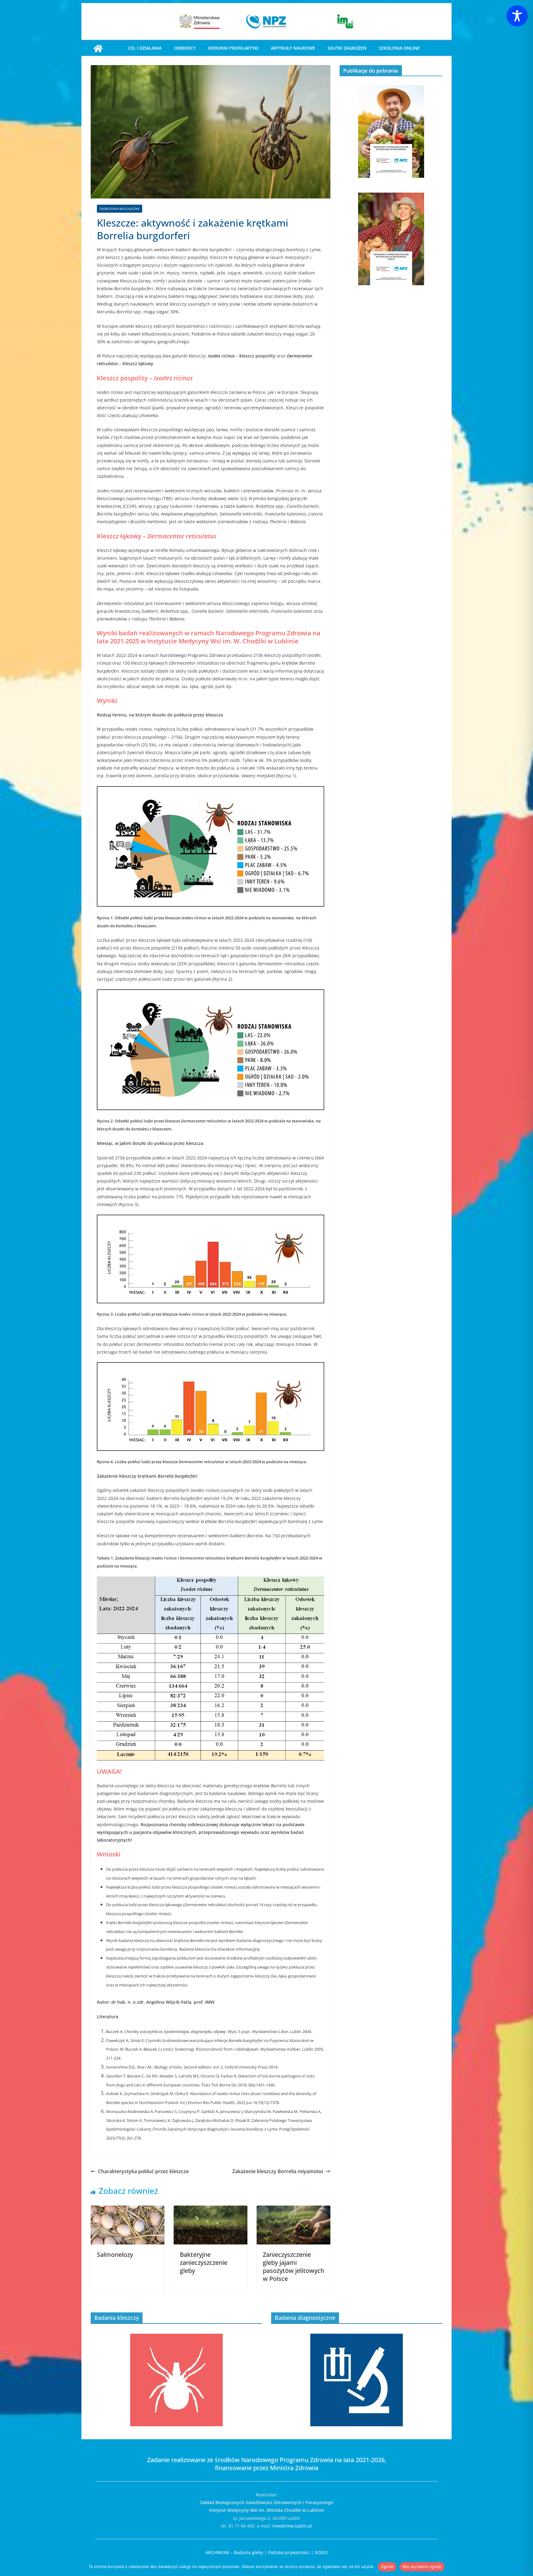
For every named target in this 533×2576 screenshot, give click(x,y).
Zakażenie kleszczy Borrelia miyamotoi (278, 2171)
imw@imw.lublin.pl (292, 2526)
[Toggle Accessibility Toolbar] (517, 16)
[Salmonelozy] (128, 2210)
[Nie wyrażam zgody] (525, 2567)
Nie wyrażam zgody (422, 2566)
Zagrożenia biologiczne (120, 209)
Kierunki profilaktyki (233, 48)
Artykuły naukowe (293, 48)
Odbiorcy (185, 48)
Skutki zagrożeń (347, 48)
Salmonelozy (115, 2255)
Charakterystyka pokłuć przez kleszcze (143, 2171)
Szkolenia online (399, 48)
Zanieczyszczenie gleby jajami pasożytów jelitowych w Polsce (293, 2267)
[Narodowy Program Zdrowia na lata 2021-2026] (98, 48)
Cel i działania (145, 48)
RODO (321, 2552)
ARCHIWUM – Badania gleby (234, 2552)
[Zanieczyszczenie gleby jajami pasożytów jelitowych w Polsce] (293, 2210)
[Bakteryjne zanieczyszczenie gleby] (211, 2210)
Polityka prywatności (289, 2552)
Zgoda (387, 2566)
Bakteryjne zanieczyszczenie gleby (204, 2263)
